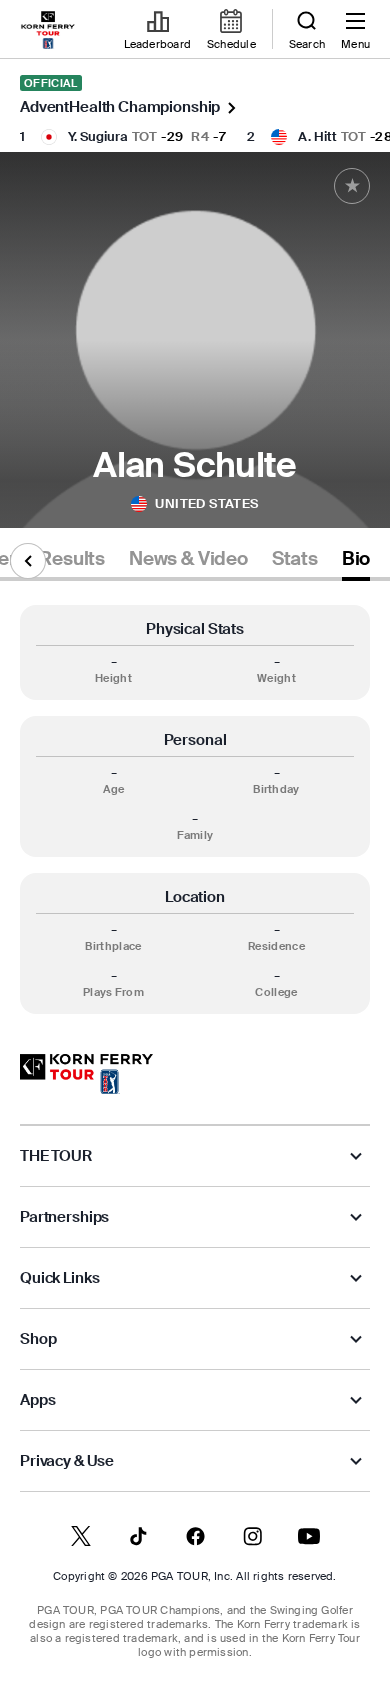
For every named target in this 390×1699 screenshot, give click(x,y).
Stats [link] (295, 559)
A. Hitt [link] (317, 136)
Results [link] (72, 559)
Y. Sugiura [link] (98, 136)
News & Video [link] (188, 559)
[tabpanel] (195, 809)
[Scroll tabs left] (28, 561)
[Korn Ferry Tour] (86, 1074)
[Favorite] (352, 186)
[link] (48, 30)
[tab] (72, 562)
